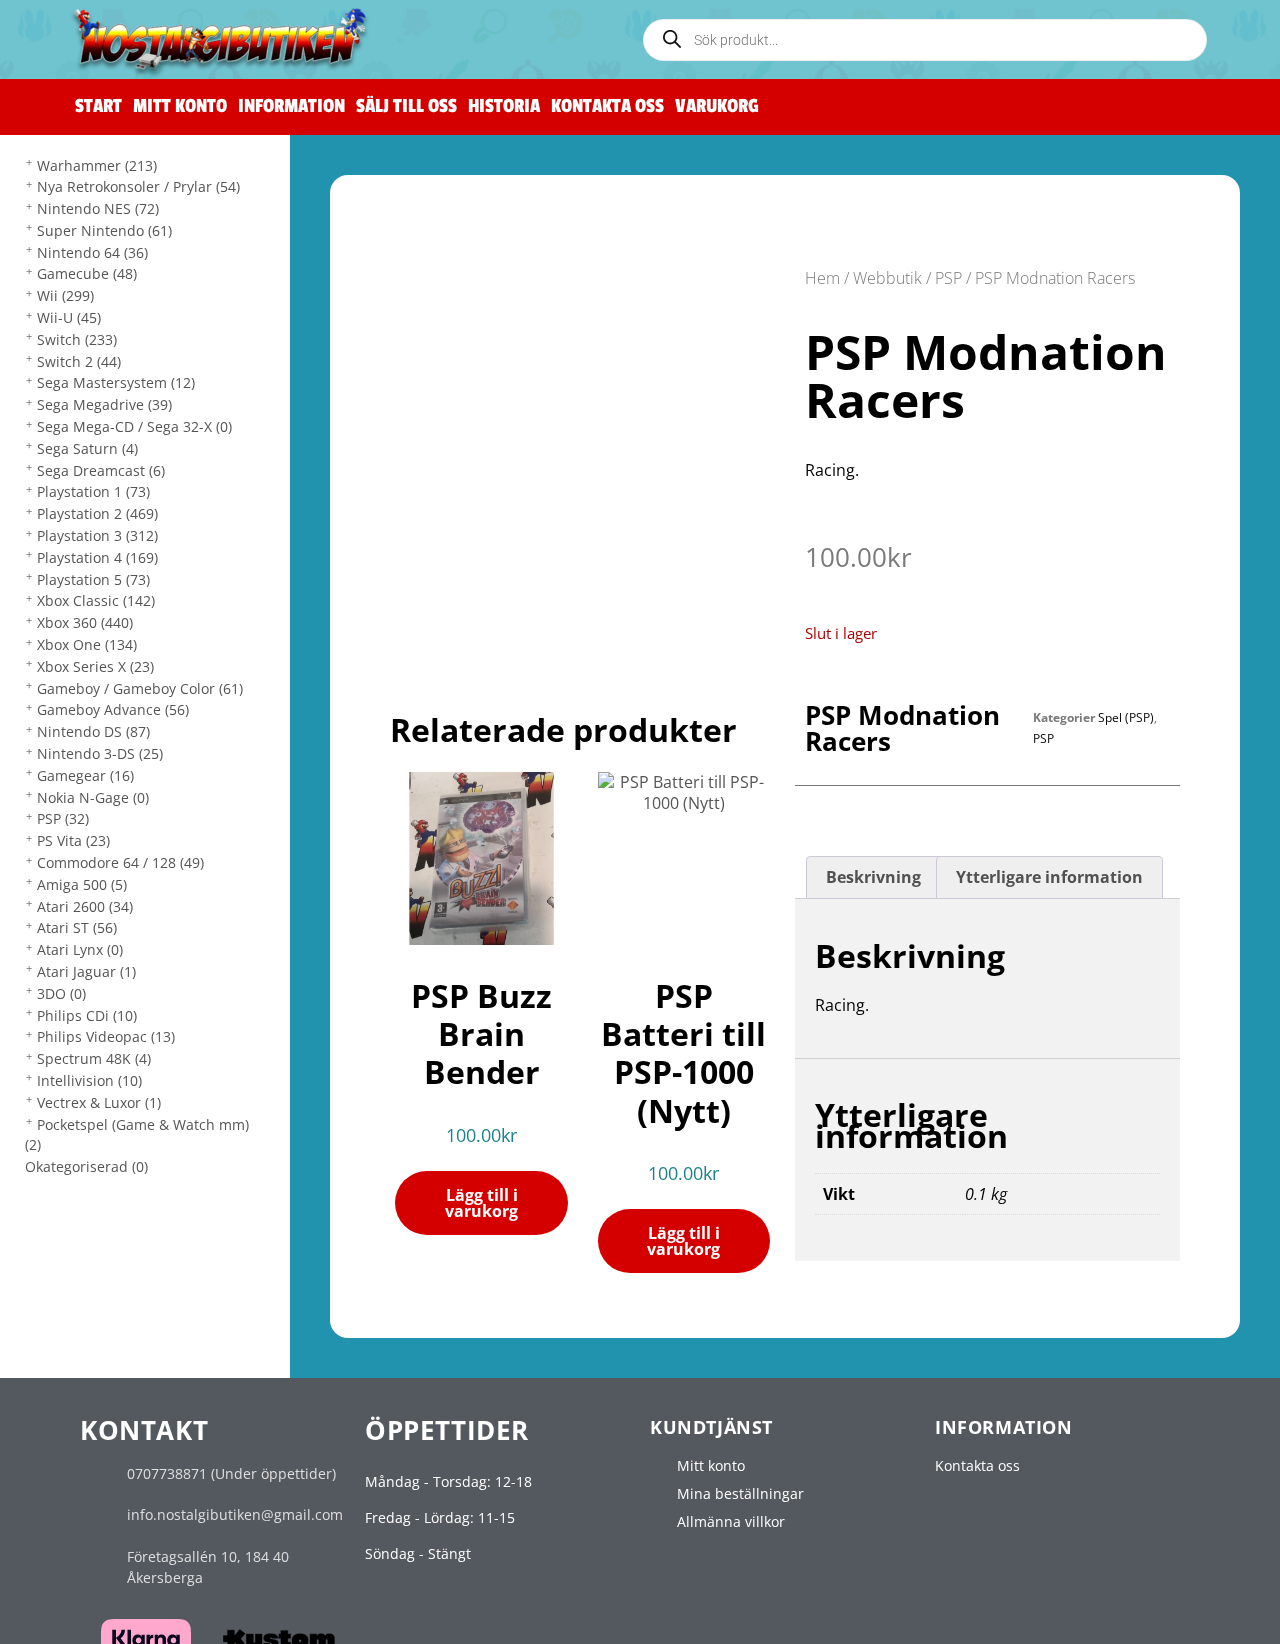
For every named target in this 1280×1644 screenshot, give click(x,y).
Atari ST (77, 927)
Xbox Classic (96, 600)
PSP (63, 818)
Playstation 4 (97, 557)
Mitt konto (180, 106)
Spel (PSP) (1126, 717)
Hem (822, 278)
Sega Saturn (87, 448)
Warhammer (97, 165)
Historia (504, 106)
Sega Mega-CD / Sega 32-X (134, 426)
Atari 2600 (85, 906)
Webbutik (887, 278)
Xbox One (87, 644)
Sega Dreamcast (101, 470)
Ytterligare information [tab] (1049, 877)
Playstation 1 (93, 491)
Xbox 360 (85, 622)
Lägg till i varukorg (481, 1203)
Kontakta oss (607, 106)
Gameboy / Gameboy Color (140, 688)
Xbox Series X (95, 666)
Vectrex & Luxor (99, 1102)
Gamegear (85, 775)
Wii (65, 295)
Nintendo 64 (92, 252)
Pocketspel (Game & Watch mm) (137, 1135)
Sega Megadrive (104, 404)
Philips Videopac (106, 1036)
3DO (61, 993)
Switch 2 (79, 361)
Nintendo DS (93, 731)
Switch (77, 339)
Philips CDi (87, 1015)
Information (291, 106)
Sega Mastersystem (116, 382)
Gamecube (87, 273)
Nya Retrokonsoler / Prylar (138, 186)
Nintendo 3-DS (100, 753)
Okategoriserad (86, 1166)
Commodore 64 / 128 (120, 862)
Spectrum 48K (94, 1058)
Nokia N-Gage (93, 797)
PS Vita (73, 840)
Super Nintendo (104, 230)
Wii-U (69, 317)
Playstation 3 (97, 535)
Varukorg (717, 106)
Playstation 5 (93, 579)
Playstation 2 (97, 513)
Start (98, 106)
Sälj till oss (406, 106)
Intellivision (89, 1080)
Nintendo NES (98, 208)
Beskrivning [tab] (873, 877)
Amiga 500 (82, 884)
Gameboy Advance (113, 709)
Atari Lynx (80, 949)
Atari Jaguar (86, 971)
